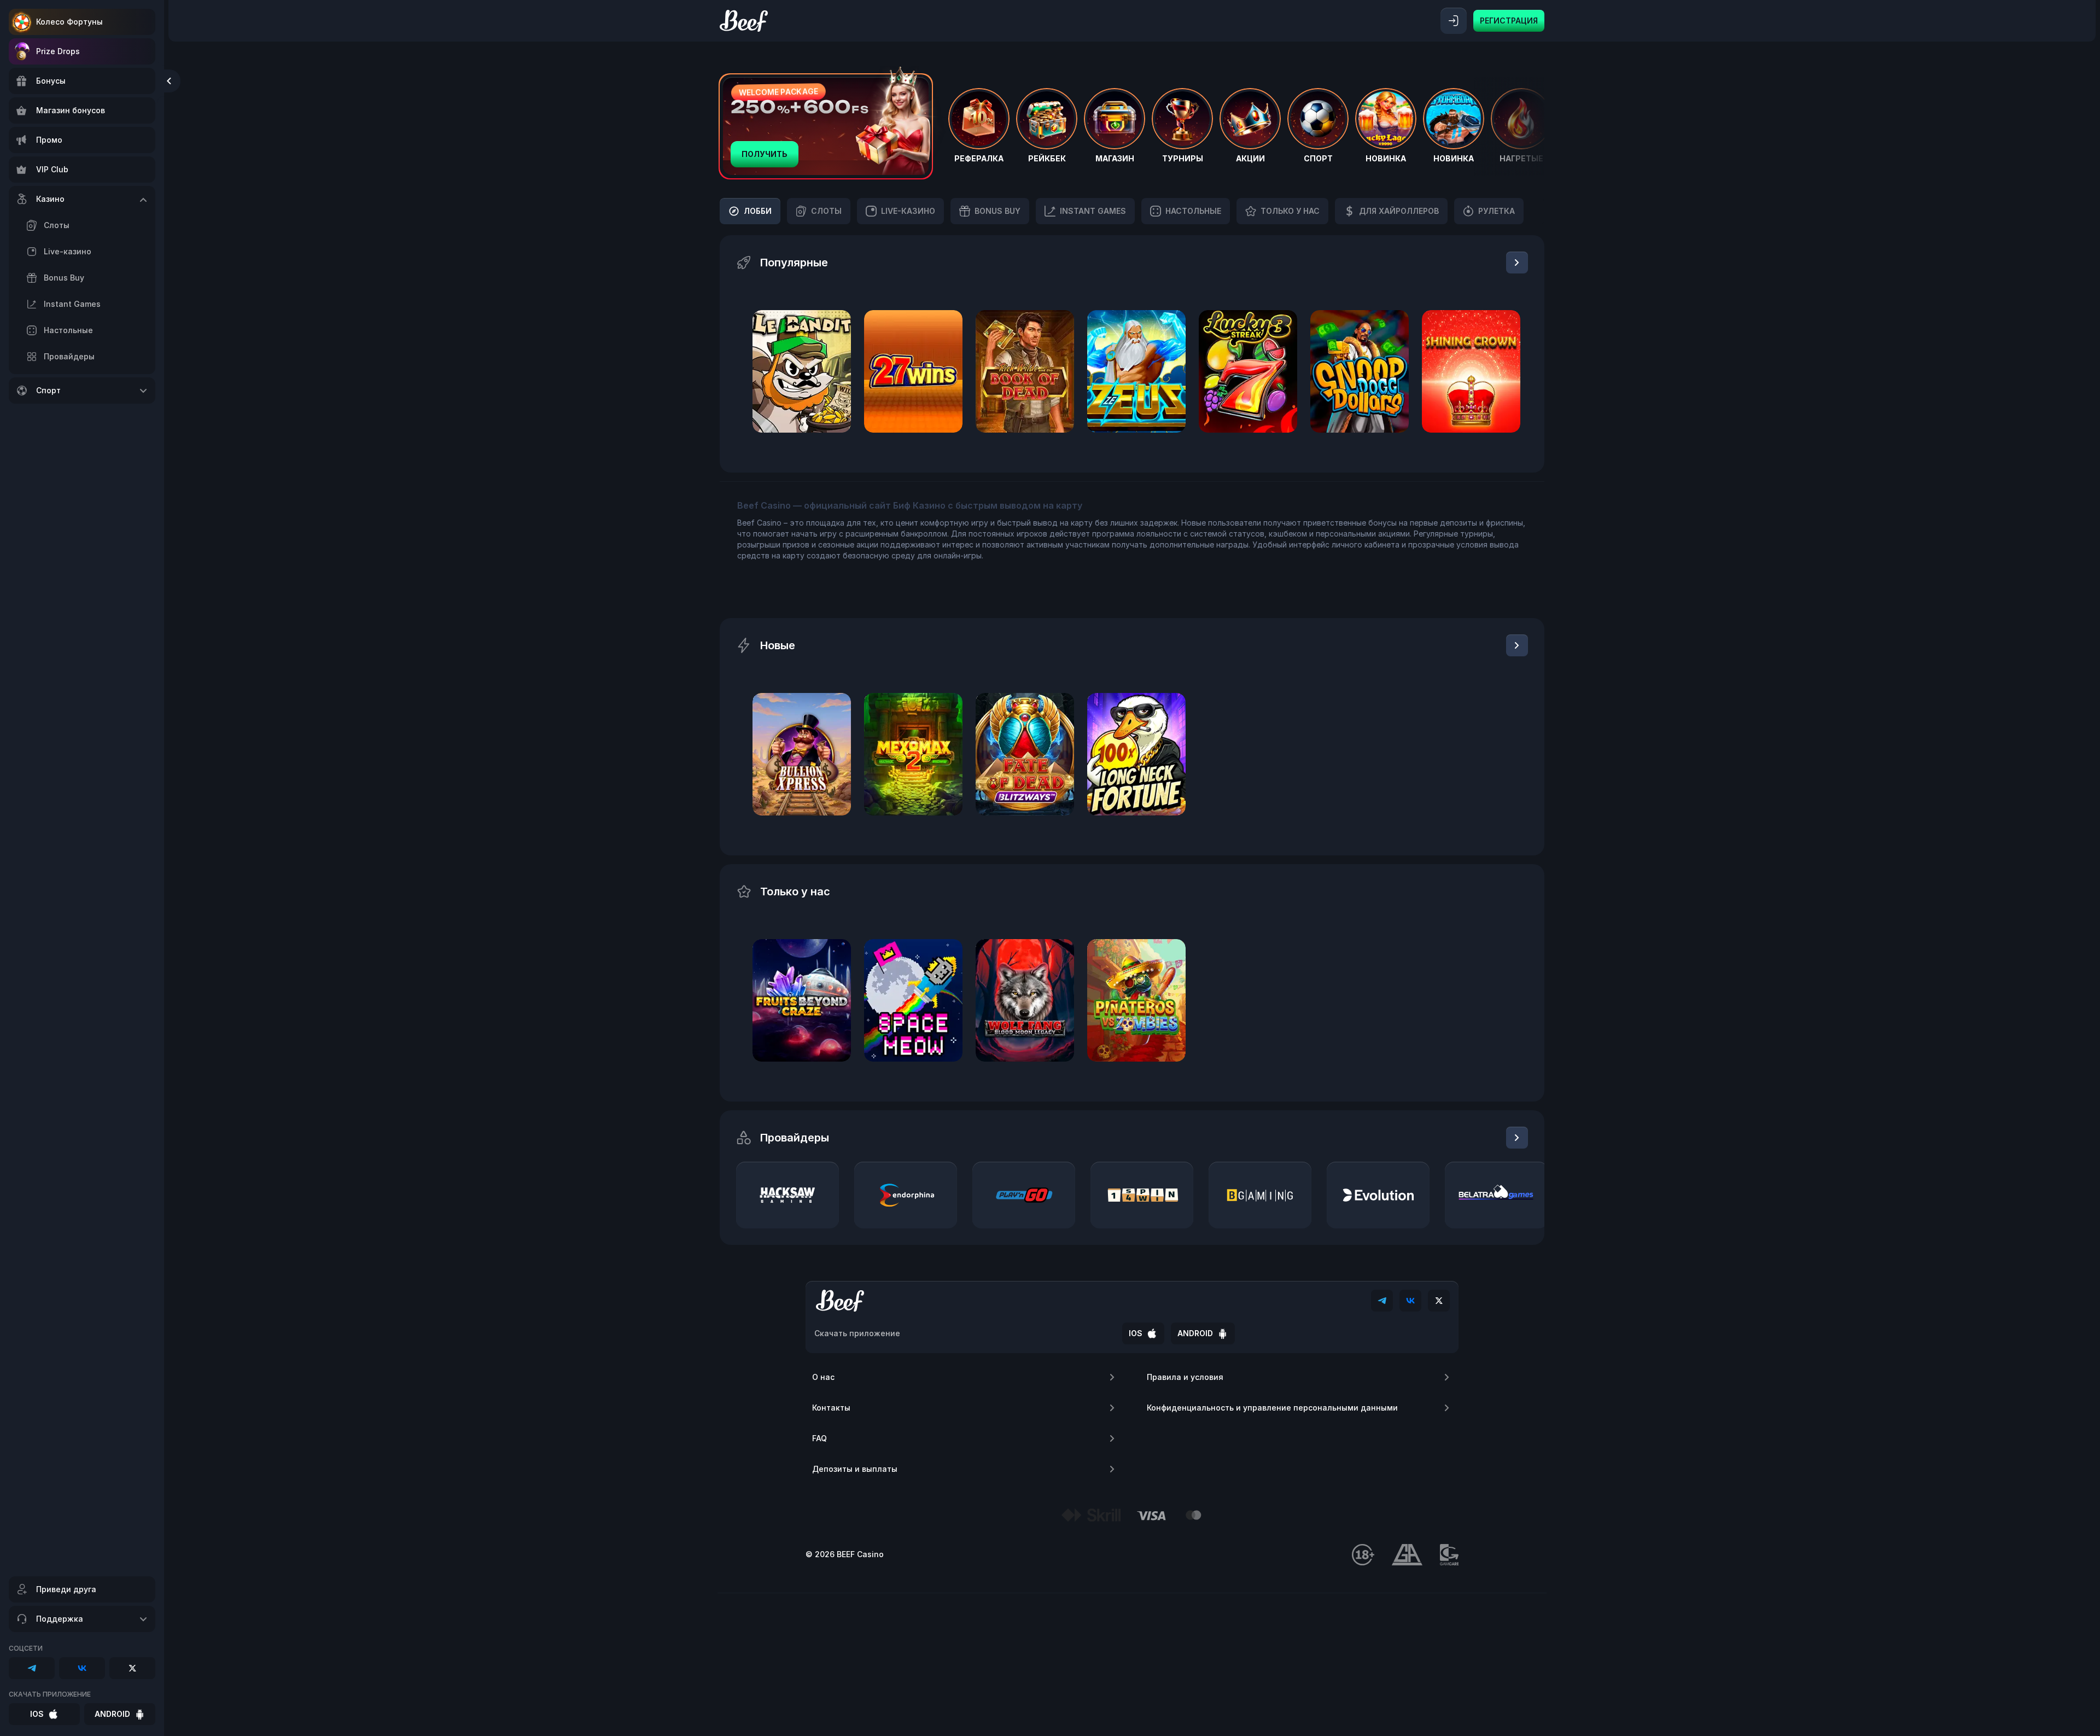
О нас (823, 1377)
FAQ (819, 1438)
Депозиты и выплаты (855, 1469)
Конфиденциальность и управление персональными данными (1272, 1408)
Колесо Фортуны (69, 22)
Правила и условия (1185, 1377)
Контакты (831, 1408)
